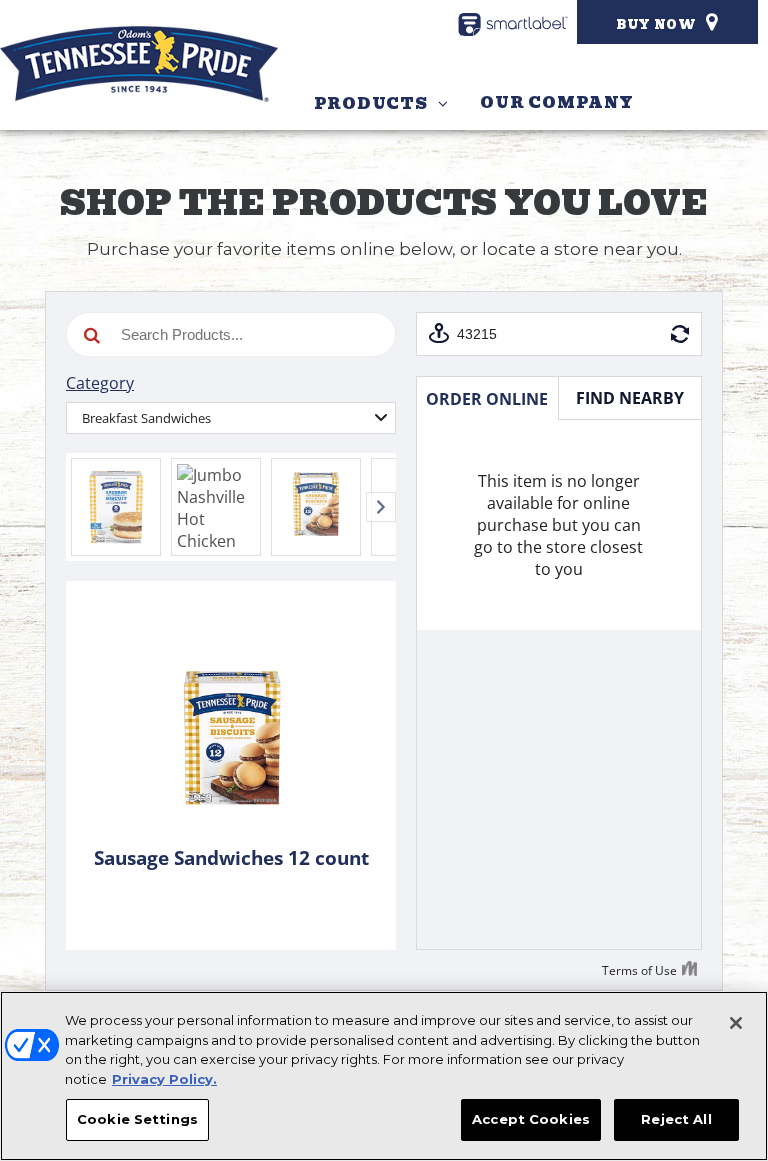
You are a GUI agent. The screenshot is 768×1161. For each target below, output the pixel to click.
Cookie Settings (137, 1119)
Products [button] (371, 104)
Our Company (556, 103)
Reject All (676, 1119)
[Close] (736, 1023)
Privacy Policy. (164, 1079)
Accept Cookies (531, 1119)
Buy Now (656, 24)
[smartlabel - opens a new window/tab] (513, 24)
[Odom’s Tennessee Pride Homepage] (139, 64)
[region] (384, 1076)
